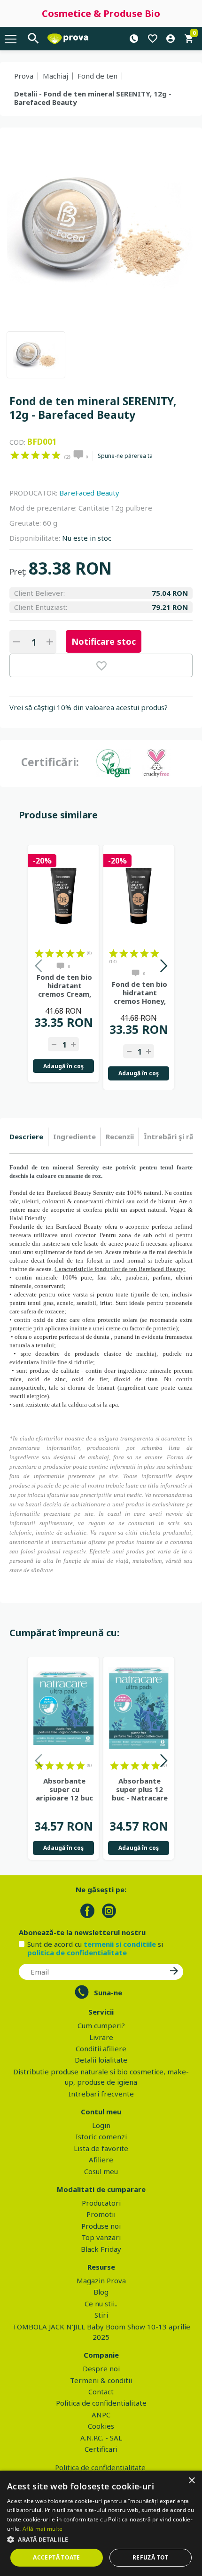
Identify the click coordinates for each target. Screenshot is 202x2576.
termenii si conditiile (120, 1944)
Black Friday (101, 2249)
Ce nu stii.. (101, 2304)
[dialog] (101, 2523)
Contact (101, 2392)
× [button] (191, 2481)
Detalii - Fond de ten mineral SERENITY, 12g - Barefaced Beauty (93, 98)
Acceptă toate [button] (56, 2557)
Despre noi (101, 2368)
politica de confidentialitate (77, 1952)
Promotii (101, 2214)
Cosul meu (101, 2171)
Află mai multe (43, 2529)
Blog (101, 2292)
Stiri (101, 2315)
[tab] (29, 1137)
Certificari (101, 2449)
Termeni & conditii (101, 2380)
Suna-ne (108, 1992)
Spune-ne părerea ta (125, 456)
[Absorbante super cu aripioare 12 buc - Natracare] (63, 1708)
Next (163, 967)
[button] (101, 2539)
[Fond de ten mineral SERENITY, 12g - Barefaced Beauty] (36, 355)
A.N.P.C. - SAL (101, 2438)
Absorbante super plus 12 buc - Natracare (140, 1789)
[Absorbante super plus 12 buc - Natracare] (139, 1708)
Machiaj (55, 76)
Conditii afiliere (101, 2048)
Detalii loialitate (101, 2060)
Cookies (101, 2426)
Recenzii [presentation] (120, 1136)
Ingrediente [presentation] (74, 1136)
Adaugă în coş (63, 1066)
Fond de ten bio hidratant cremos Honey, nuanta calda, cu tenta (140, 992)
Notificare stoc (104, 641)
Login (101, 2125)
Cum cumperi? (101, 2025)
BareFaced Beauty (89, 493)
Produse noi (101, 2226)
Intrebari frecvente (101, 2094)
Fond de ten (97, 76)
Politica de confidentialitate (101, 2403)
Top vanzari (101, 2237)
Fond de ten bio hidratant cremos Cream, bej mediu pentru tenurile (65, 985)
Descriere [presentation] (26, 1136)
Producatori (101, 2203)
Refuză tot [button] (151, 2557)
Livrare (101, 2037)
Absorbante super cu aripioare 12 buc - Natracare (64, 1789)
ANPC (101, 2415)
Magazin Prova (101, 2280)
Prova (24, 76)
